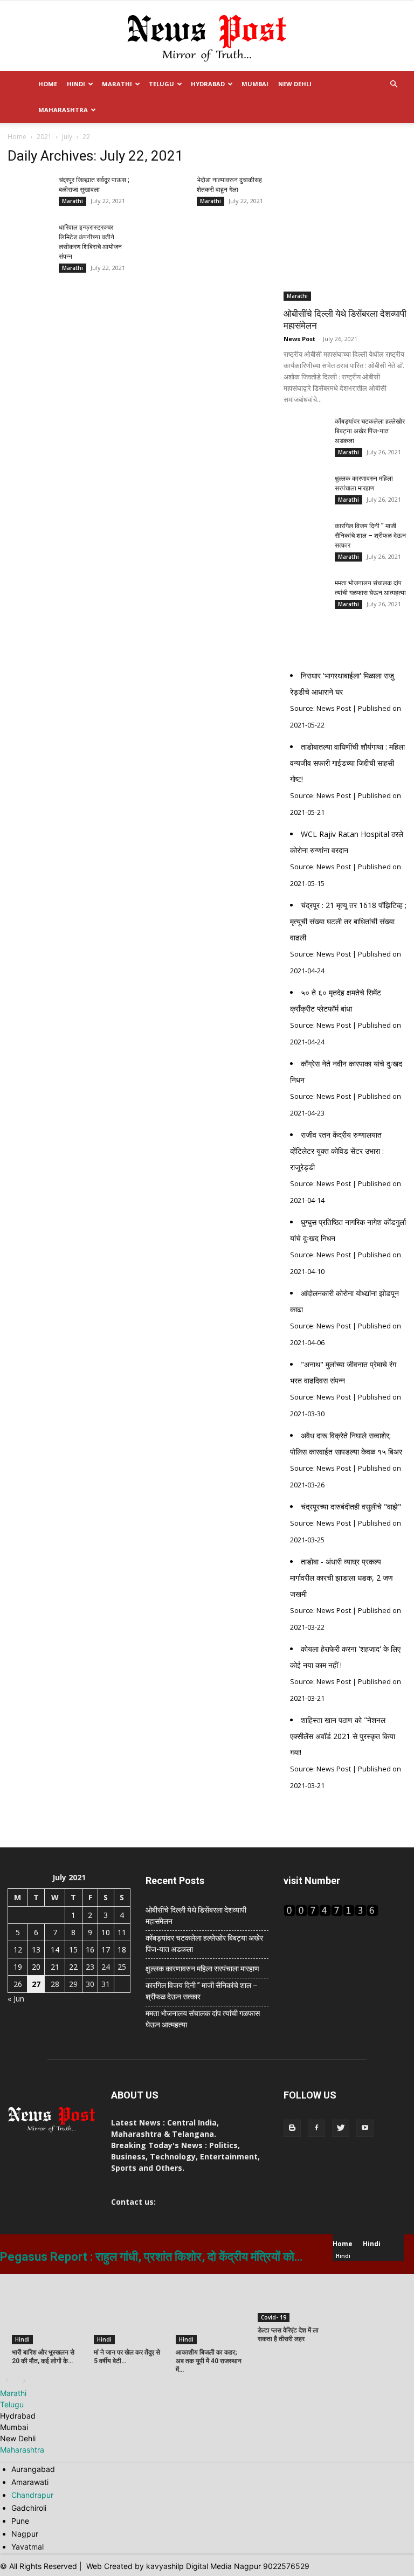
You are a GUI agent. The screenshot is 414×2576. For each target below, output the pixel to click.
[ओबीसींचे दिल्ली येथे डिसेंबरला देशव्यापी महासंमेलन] (345, 239)
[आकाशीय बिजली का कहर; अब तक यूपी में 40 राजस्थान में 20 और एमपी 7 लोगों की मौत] (211, 2309)
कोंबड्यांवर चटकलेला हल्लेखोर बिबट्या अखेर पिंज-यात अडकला (370, 431)
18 (122, 1950)
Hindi (76, 84)
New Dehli (295, 84)
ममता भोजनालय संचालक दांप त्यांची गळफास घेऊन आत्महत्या (203, 2019)
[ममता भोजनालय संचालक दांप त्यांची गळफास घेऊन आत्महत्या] (305, 600)
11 (122, 1932)
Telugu (161, 84)
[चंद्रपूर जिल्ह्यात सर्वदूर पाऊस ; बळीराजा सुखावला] (29, 197)
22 (73, 1967)
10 (106, 1932)
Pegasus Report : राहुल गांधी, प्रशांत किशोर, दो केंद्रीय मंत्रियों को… (151, 2257)
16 (90, 1950)
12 (18, 1950)
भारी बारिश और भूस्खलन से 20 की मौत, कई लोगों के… (43, 2357)
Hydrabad (208, 84)
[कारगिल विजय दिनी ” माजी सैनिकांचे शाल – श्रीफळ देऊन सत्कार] (305, 543)
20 (36, 1967)
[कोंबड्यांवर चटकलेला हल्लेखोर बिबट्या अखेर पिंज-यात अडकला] (305, 438)
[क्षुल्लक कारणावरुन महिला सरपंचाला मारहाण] (305, 495)
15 (73, 1950)
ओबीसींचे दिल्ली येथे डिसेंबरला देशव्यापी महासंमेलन (196, 1916)
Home (48, 84)
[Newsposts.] (207, 37)
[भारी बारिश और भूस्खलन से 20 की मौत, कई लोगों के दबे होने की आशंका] (47, 2309)
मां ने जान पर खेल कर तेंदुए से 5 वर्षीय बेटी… (127, 2357)
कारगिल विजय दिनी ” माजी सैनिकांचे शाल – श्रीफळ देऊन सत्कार (370, 536)
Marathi (117, 84)
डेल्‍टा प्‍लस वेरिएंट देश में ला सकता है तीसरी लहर (288, 2335)
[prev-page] (7, 2381)
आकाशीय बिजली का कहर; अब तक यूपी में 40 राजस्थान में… (209, 2361)
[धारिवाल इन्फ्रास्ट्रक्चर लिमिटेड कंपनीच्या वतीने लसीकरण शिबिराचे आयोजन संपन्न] (29, 244)
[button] (394, 84)
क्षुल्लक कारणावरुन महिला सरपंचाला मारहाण (202, 1969)
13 (36, 1950)
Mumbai (255, 84)
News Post (299, 339)
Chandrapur (32, 2495)
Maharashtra (63, 110)
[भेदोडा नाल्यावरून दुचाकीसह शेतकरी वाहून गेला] (167, 197)
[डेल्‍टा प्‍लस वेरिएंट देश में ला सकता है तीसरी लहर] (293, 2298)
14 (55, 1950)
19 (18, 1967)
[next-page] (24, 2381)
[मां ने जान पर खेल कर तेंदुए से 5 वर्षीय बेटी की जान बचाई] (129, 2309)
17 (106, 1950)
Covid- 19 (274, 2317)
